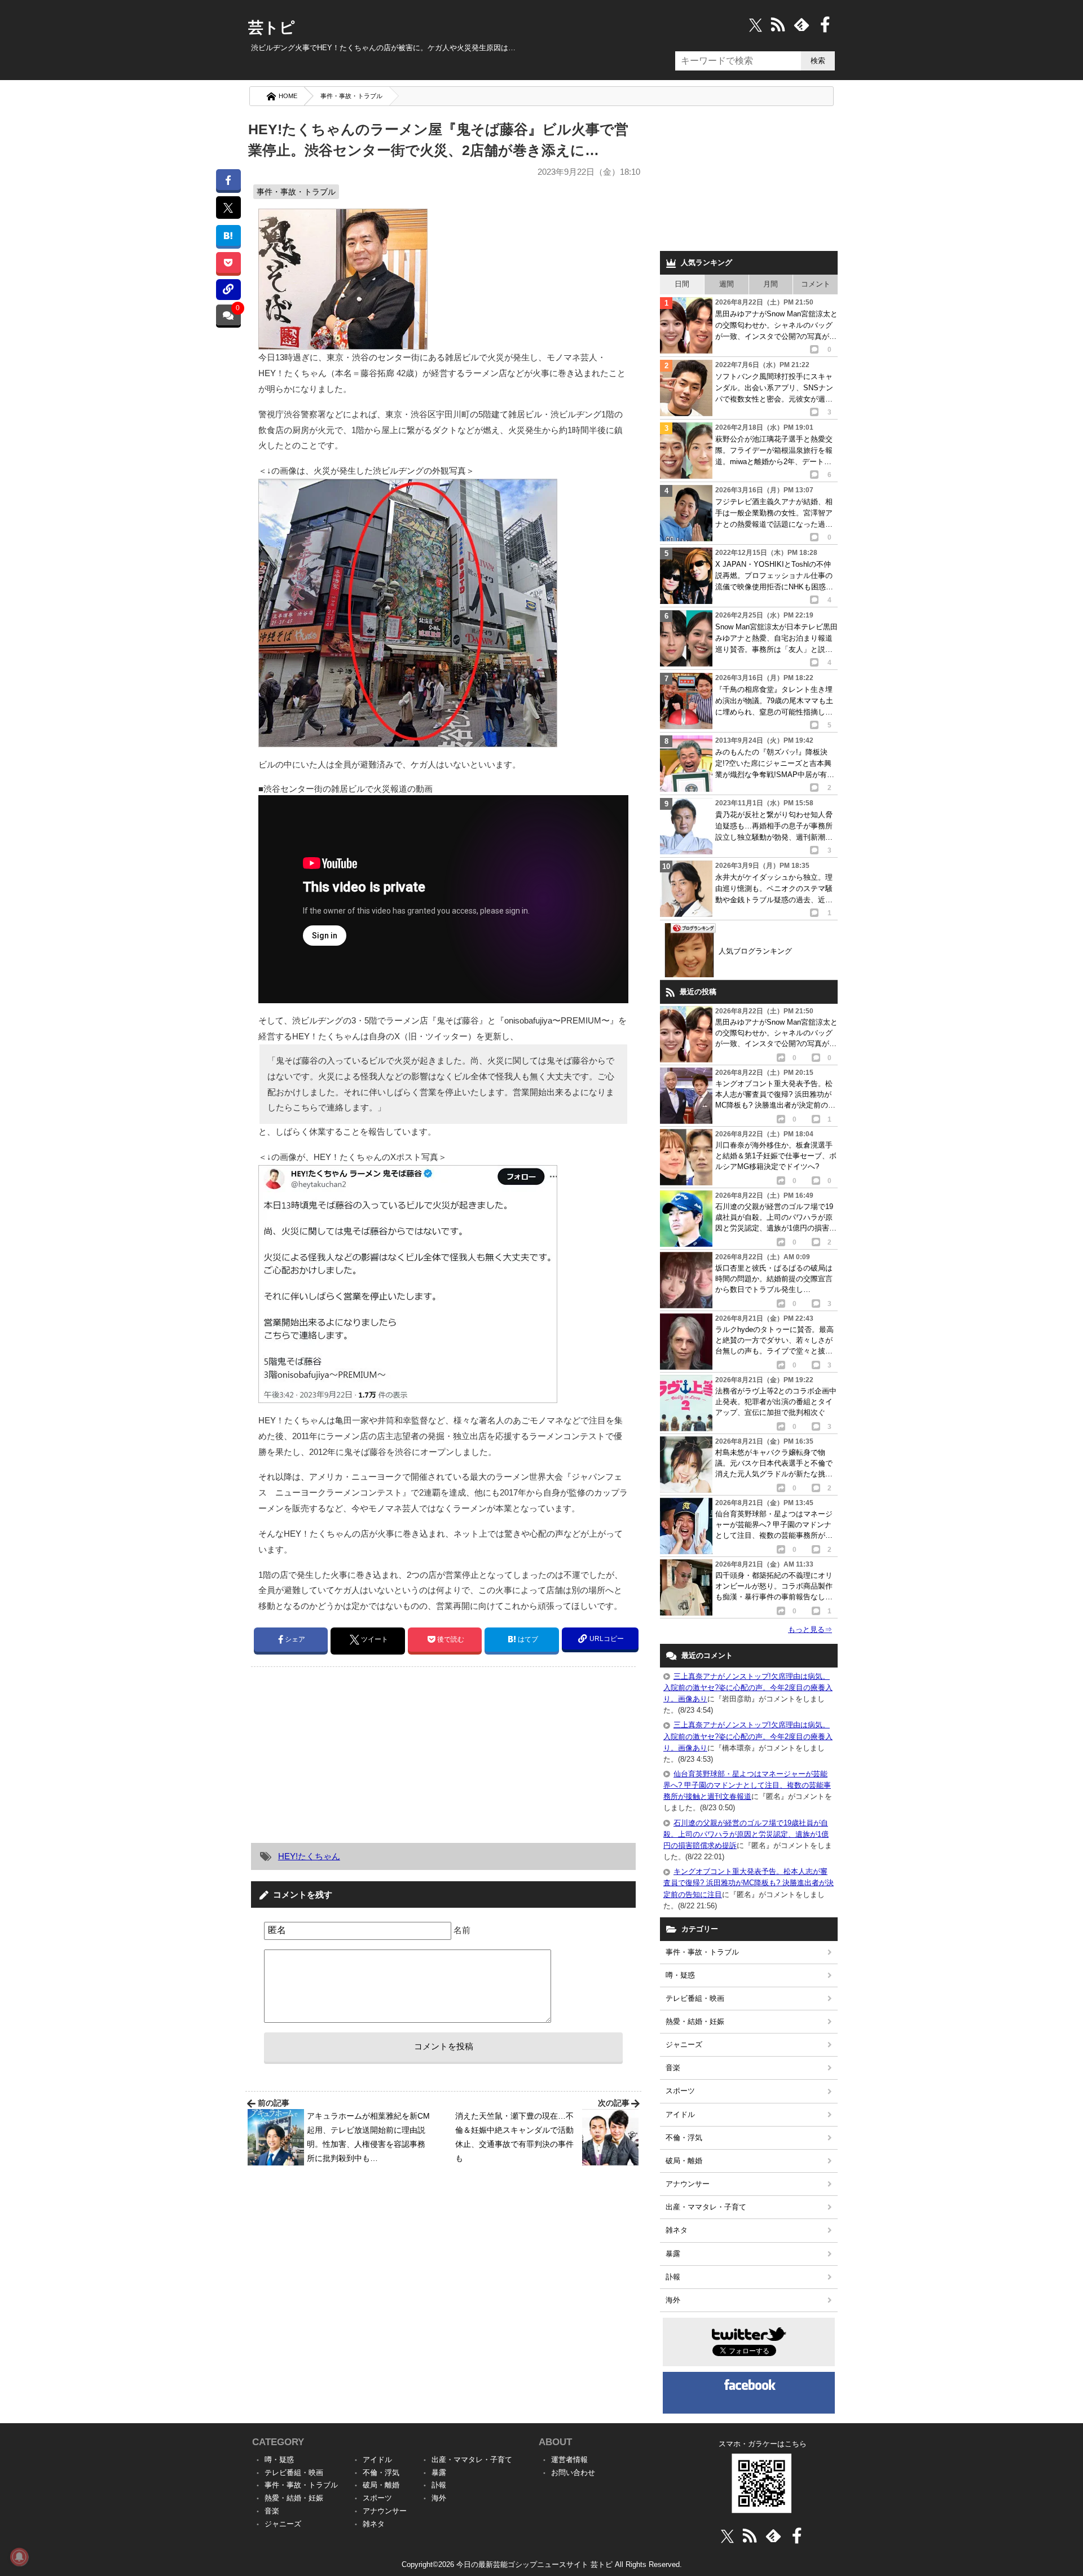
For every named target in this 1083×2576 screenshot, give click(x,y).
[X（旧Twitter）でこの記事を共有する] (228, 208)
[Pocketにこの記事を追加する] (228, 263)
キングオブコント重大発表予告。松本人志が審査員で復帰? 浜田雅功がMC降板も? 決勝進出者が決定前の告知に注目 (749, 1883)
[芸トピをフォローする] (756, 25)
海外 (673, 2300)
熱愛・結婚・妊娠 (695, 2021)
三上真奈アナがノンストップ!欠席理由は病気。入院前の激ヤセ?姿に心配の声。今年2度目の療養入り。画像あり (748, 1688)
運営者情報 (569, 2460)
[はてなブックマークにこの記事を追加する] (228, 235)
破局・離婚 (684, 2161)
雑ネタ (677, 2230)
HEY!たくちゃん (309, 1856)
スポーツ (680, 2091)
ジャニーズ (684, 2045)
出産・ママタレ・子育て (706, 2207)
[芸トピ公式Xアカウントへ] (727, 2536)
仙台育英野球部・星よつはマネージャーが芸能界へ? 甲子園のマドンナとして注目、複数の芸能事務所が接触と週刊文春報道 (747, 1785)
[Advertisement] (346, 1754)
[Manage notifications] (19, 2557)
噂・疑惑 (680, 1975)
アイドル (680, 2114)
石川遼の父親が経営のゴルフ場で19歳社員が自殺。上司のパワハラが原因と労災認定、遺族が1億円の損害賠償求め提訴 (746, 1834)
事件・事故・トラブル (351, 96)
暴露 (673, 2254)
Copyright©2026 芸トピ (542, 2564)
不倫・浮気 (684, 2138)
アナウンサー (688, 2184)
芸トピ (272, 28)
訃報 (673, 2277)
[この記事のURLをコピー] (228, 290)
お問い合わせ (573, 2473)
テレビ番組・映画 (695, 1998)
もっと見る (810, 1629)
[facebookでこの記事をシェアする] (228, 180)
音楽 (673, 2068)
